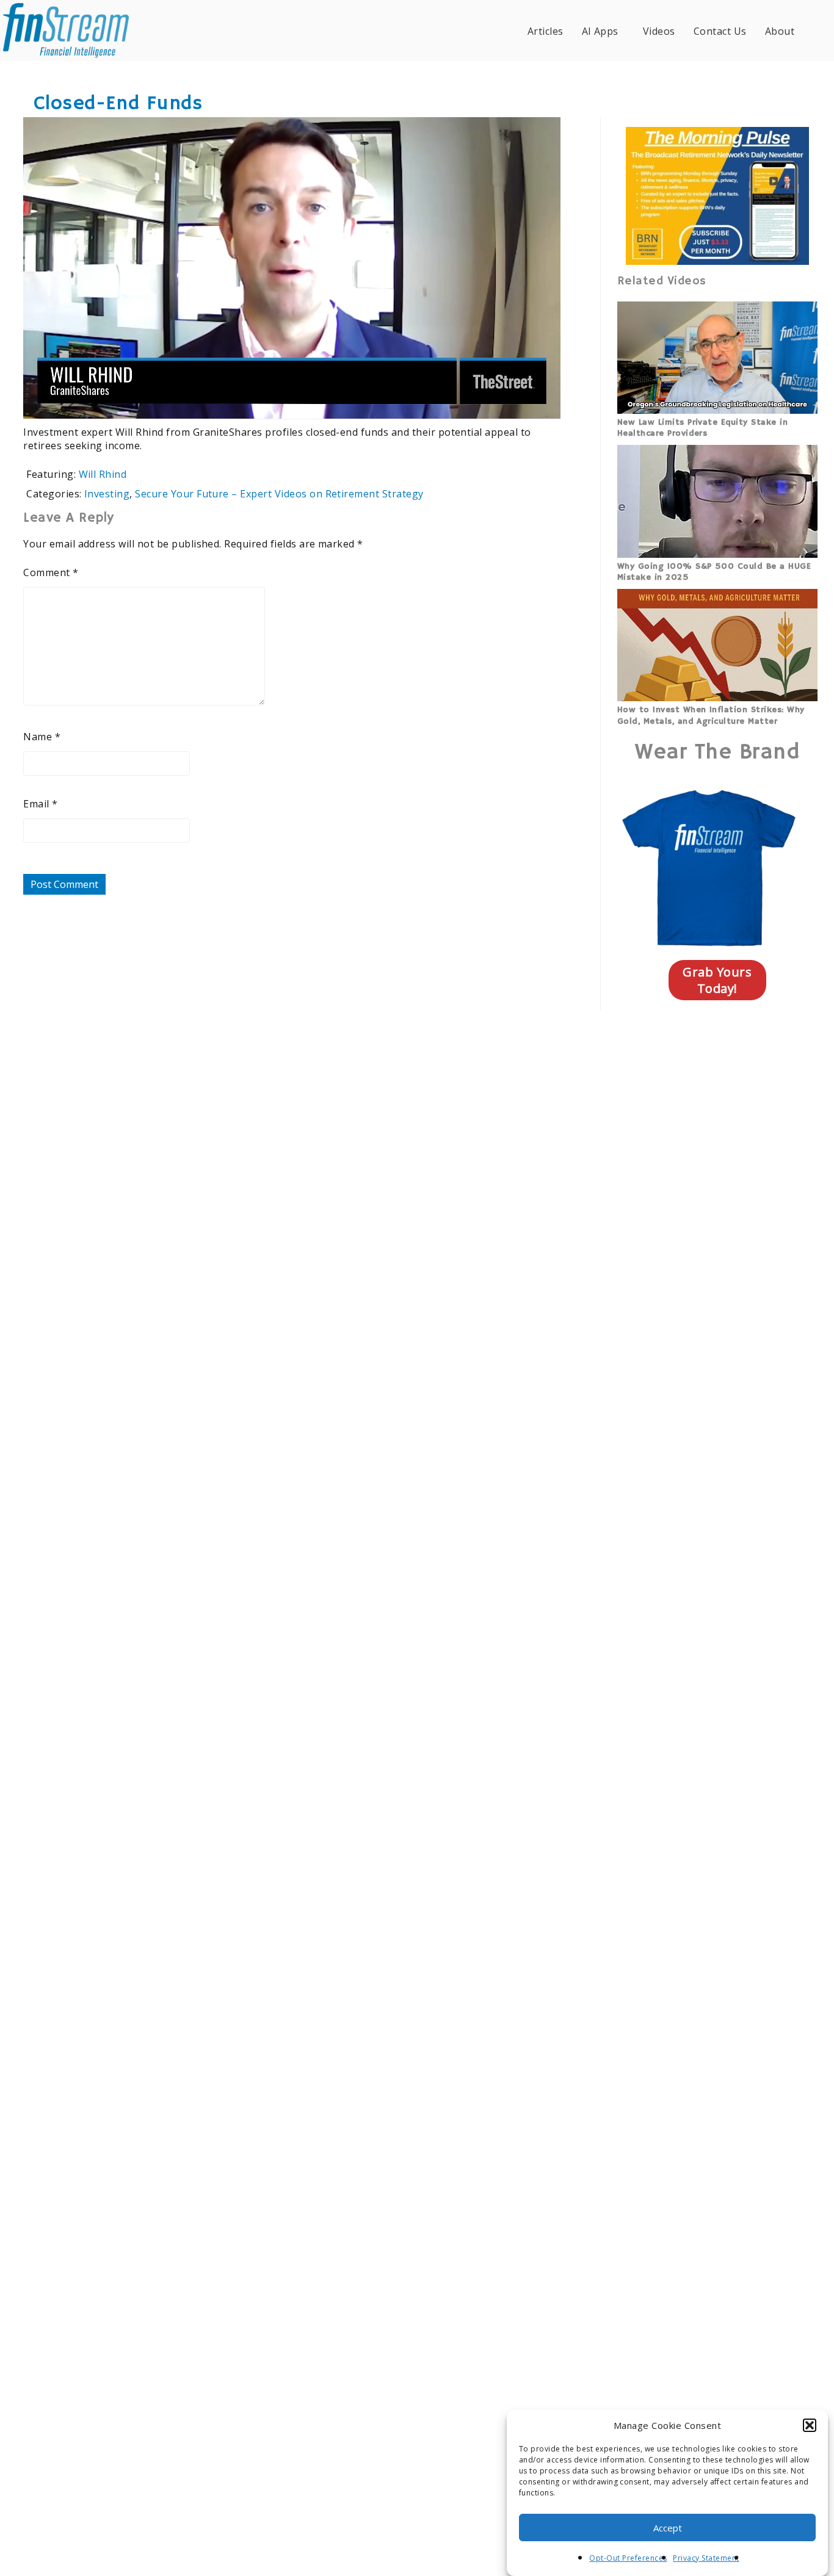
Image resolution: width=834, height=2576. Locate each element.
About (780, 31)
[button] (810, 2425)
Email (40, 804)
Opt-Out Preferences (628, 2558)
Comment (51, 572)
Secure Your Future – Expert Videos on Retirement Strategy (279, 494)
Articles (546, 31)
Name (42, 737)
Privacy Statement (706, 2558)
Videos (659, 31)
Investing (107, 494)
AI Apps (600, 31)
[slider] (256, 402)
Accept (668, 2528)
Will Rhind (103, 474)
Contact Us (720, 31)
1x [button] (543, 401)
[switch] (472, 402)
